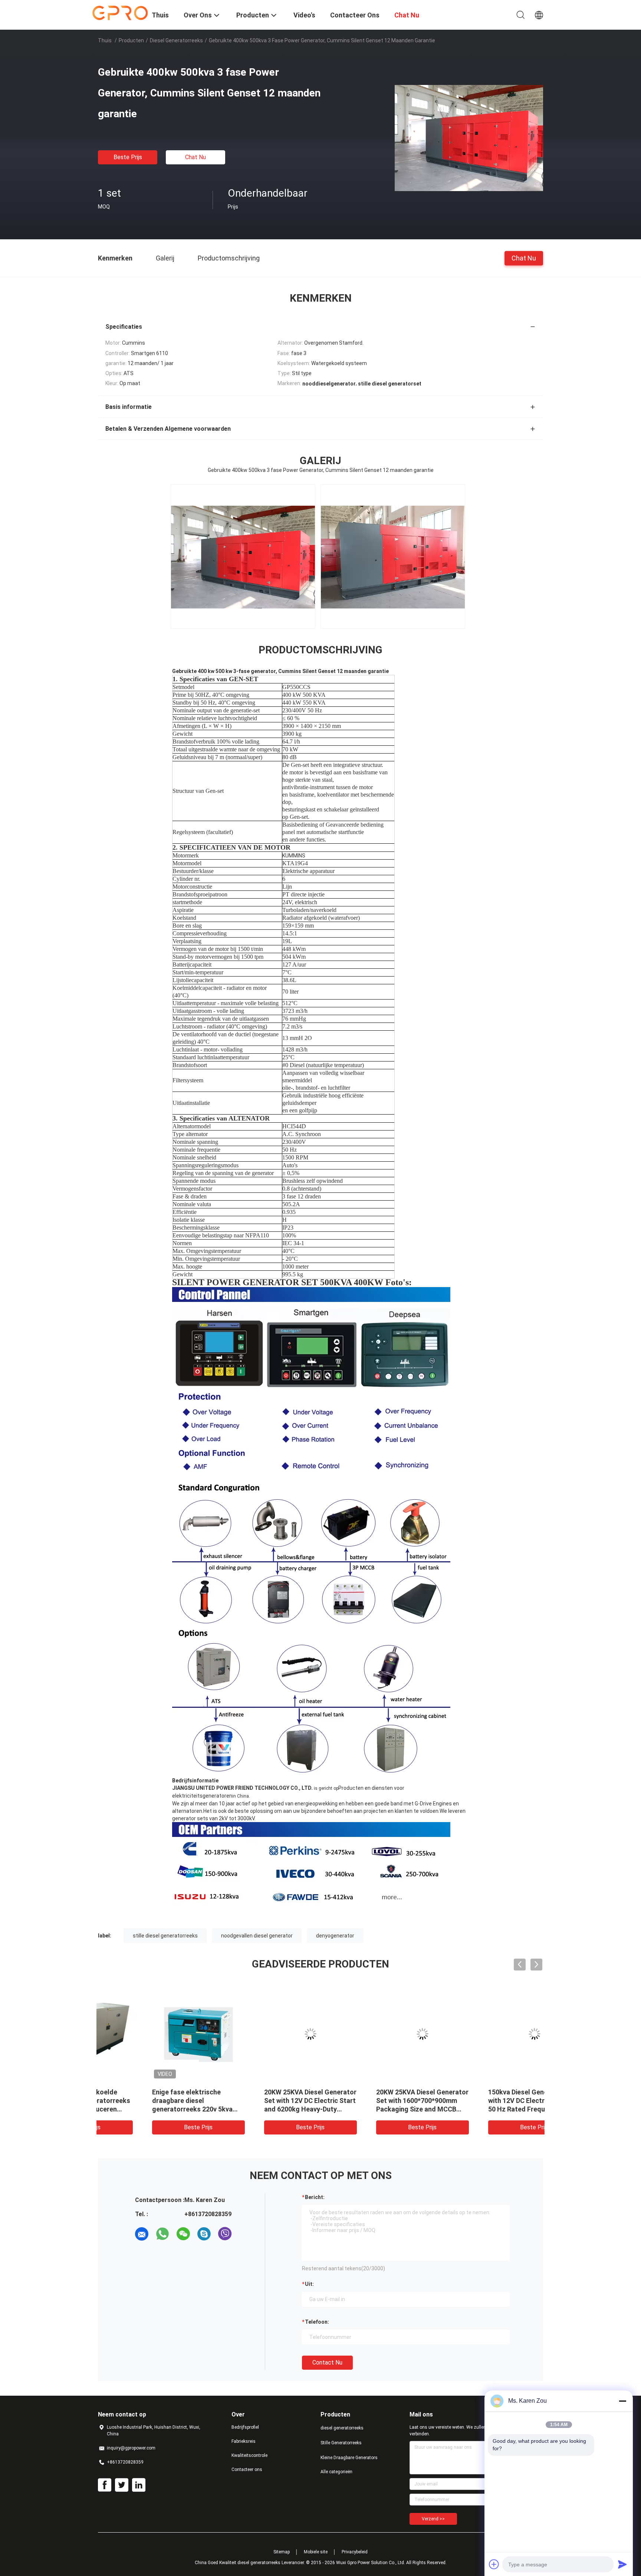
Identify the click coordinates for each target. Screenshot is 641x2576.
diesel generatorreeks (176, 40)
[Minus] (622, 2401)
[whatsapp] (162, 2234)
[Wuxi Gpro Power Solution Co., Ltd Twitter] (122, 2485)
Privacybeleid (355, 2552)
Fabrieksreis (244, 2441)
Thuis (105, 40)
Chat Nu (195, 157)
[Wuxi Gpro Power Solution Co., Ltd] (120, 12)
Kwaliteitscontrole (249, 2455)
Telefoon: (317, 2322)
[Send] (622, 2564)
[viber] (225, 2234)
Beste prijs (128, 157)
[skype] (204, 2234)
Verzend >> (433, 2519)
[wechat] (183, 2234)
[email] (142, 2234)
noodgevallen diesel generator (257, 1936)
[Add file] (494, 2564)
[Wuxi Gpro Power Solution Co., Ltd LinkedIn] (139, 2485)
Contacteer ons (247, 2470)
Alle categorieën (336, 2472)
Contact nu (327, 2362)
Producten (131, 40)
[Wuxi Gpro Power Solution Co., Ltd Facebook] (105, 2485)
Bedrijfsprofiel (245, 2427)
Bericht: (315, 2197)
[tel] (246, 2234)
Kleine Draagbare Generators (349, 2458)
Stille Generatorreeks (341, 2443)
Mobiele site (316, 2552)
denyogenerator (335, 1936)
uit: (309, 2284)
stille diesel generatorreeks (165, 1936)
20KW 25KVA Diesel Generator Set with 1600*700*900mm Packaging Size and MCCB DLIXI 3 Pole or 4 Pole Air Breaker (376, 2109)
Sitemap (282, 2552)
